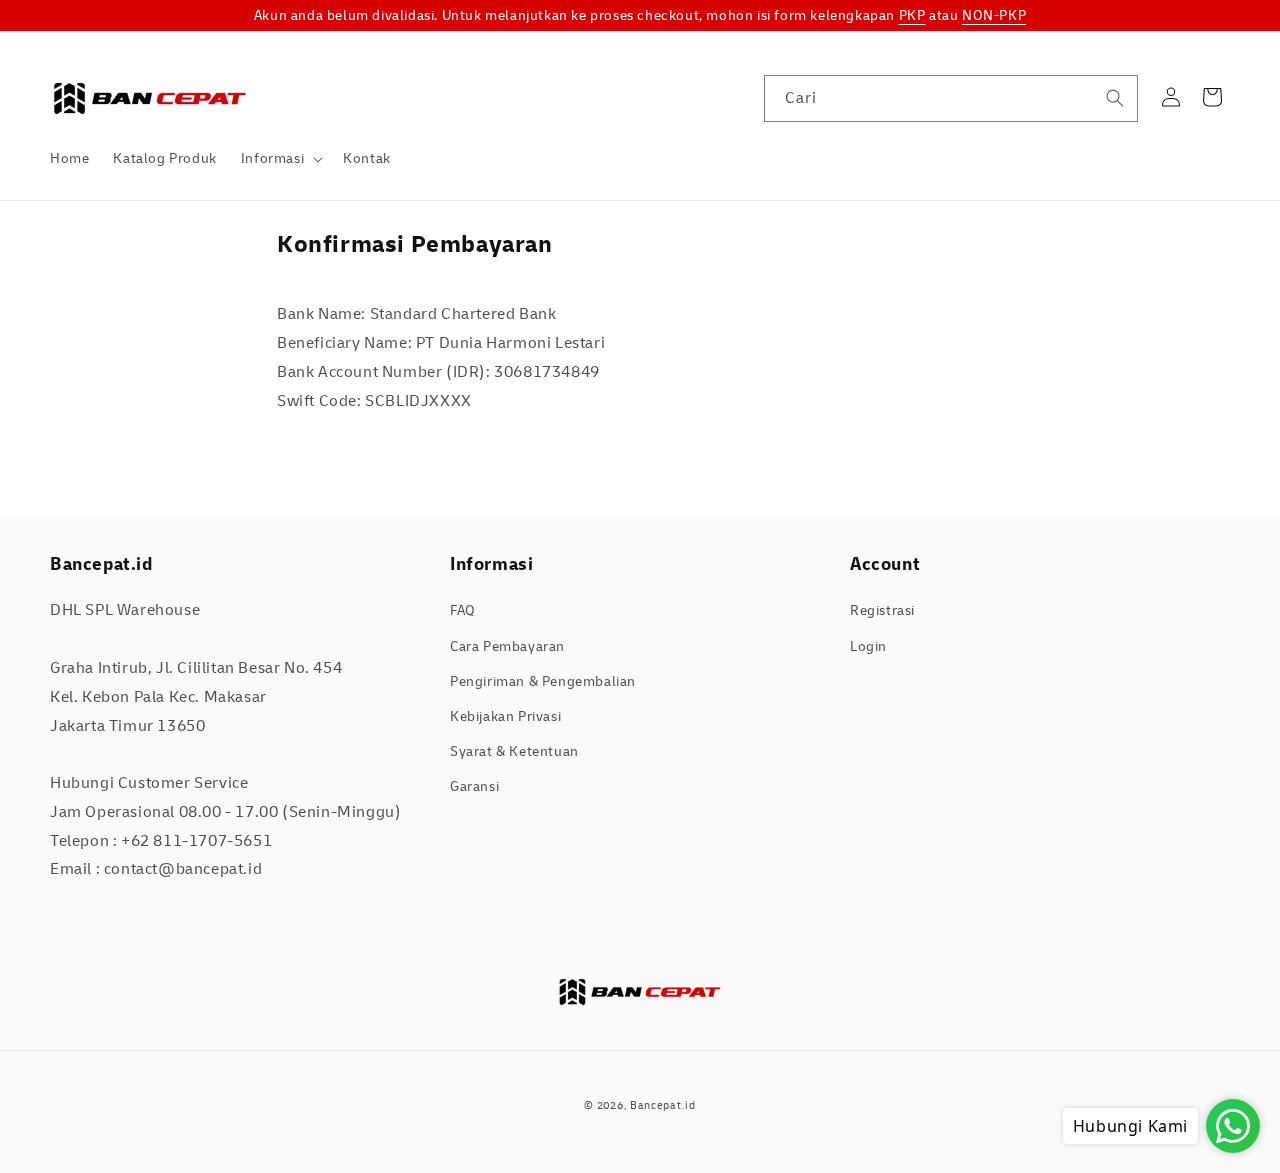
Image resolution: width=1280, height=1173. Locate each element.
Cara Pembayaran (507, 646)
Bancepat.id (663, 1105)
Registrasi (882, 610)
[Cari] (1115, 98)
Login (868, 646)
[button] (280, 159)
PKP (912, 15)
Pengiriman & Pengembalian (543, 681)
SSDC (668, 1126)
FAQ (463, 610)
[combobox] (951, 98)
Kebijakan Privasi (505, 716)
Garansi (474, 786)
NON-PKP (994, 15)
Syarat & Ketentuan (514, 751)
